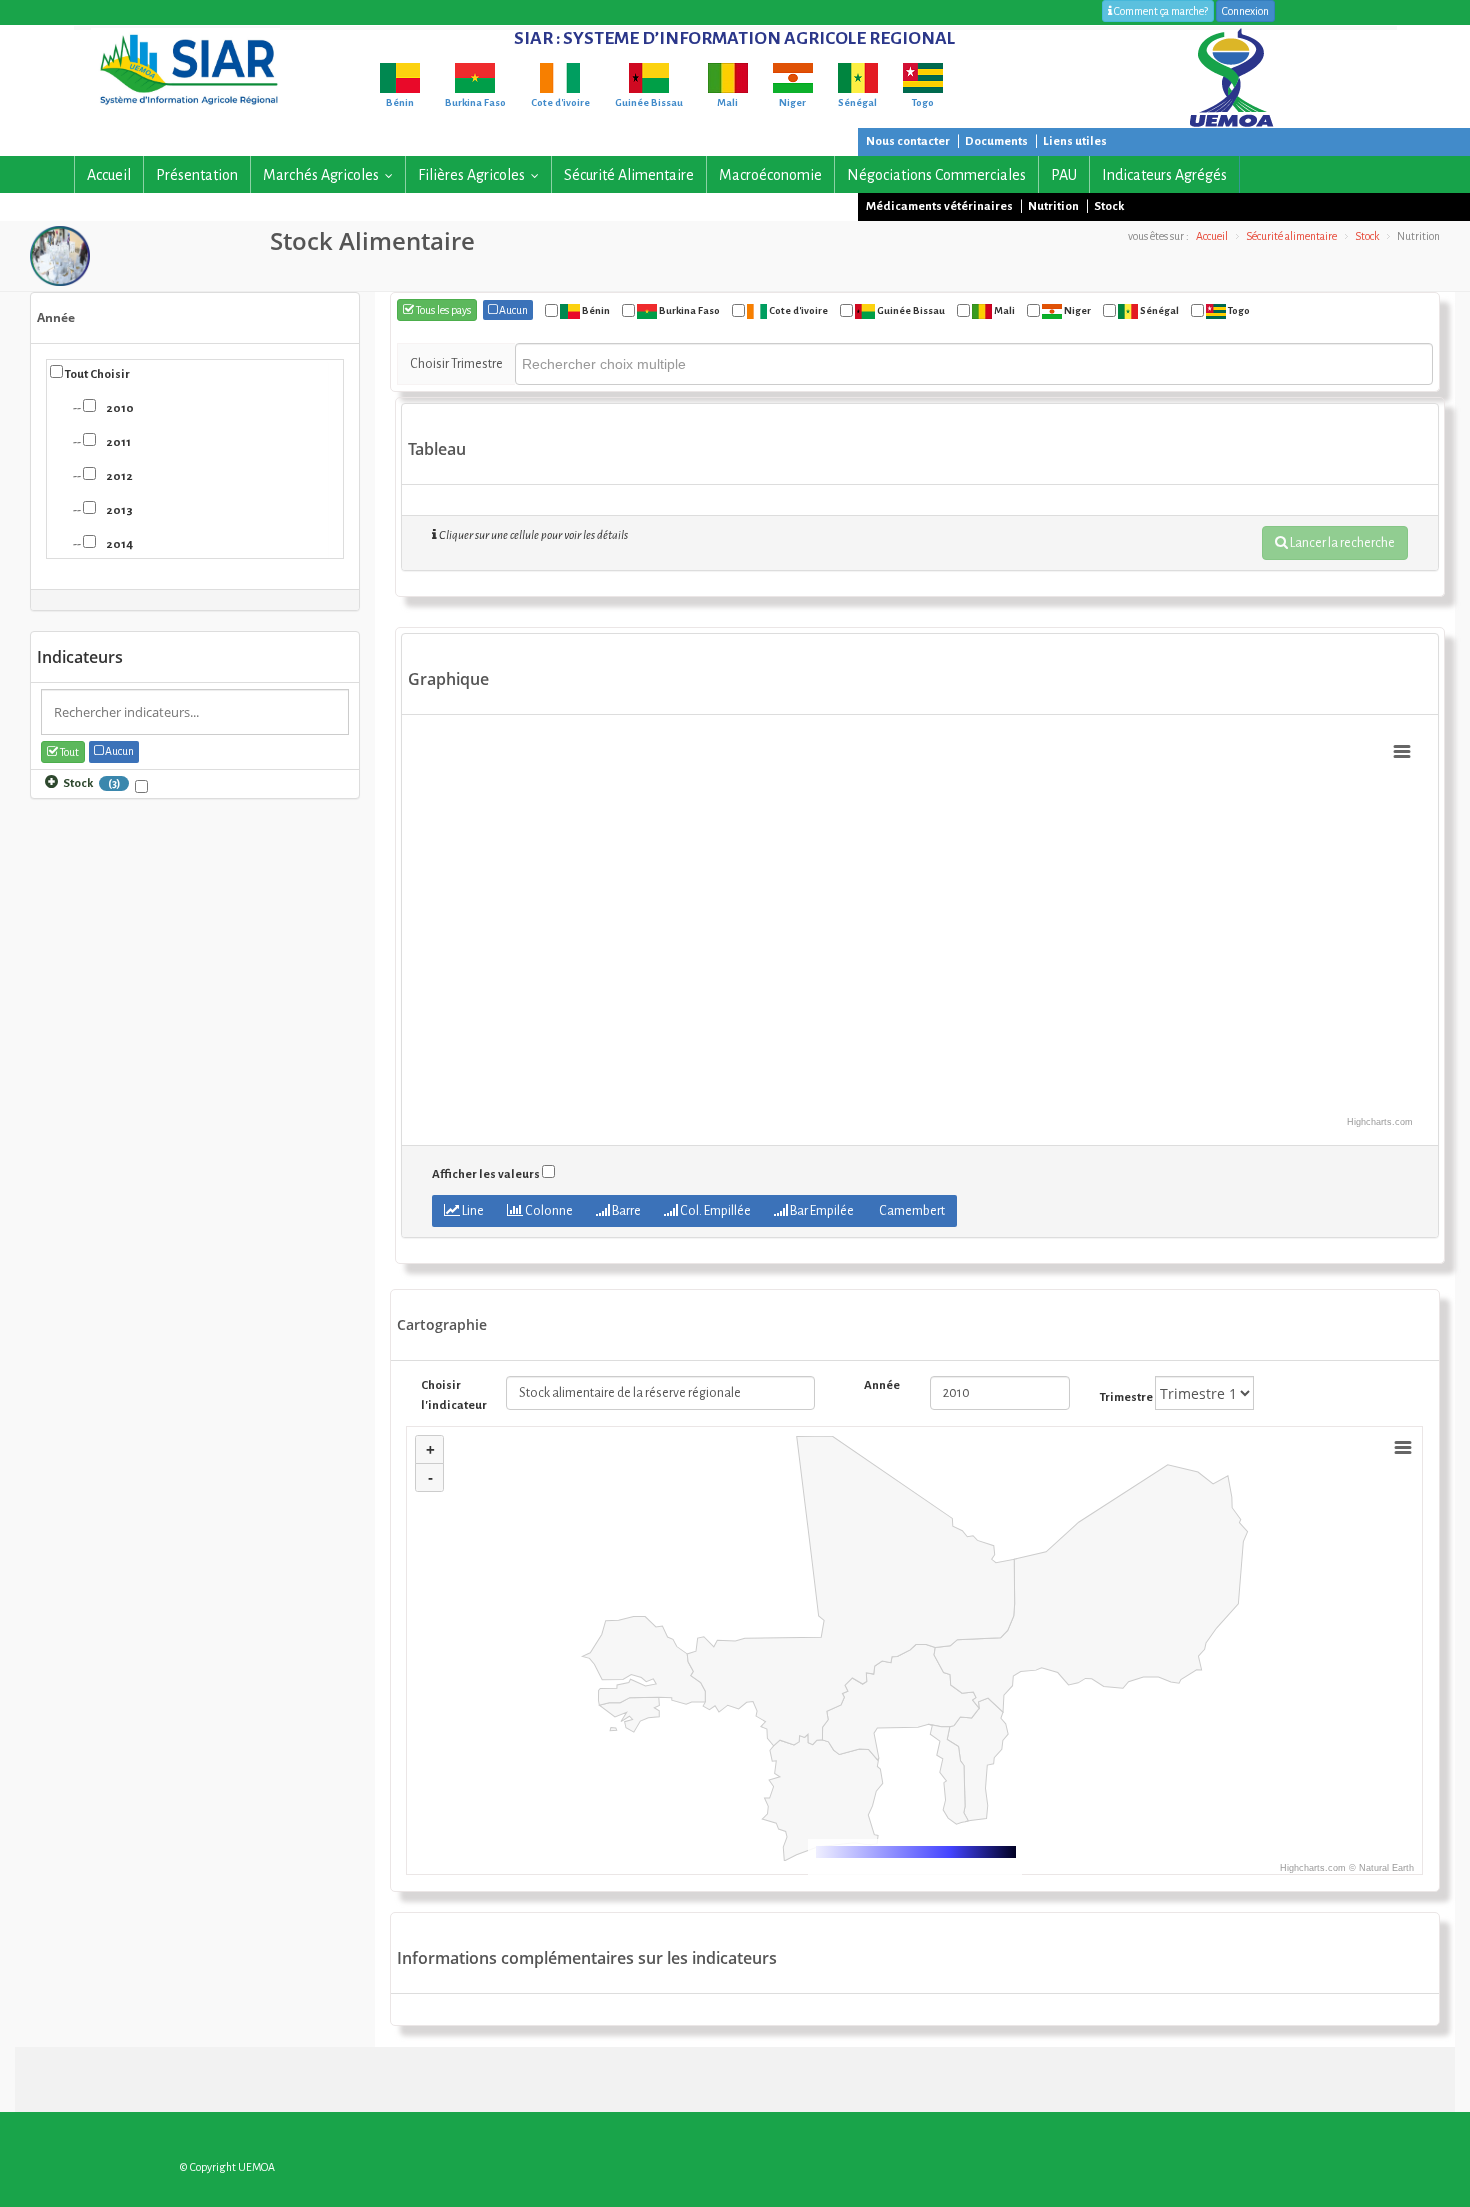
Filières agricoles (483, 175)
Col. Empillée (714, 1211)
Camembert (911, 1211)
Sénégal (1158, 310)
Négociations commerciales (936, 175)
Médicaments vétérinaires (939, 206)
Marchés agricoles (332, 175)
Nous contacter (908, 141)
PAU (1064, 175)
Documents (996, 141)
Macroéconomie (770, 175)
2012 (115, 476)
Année (56, 317)
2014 (115, 544)
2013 (115, 510)
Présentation (197, 175)
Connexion (1245, 11)
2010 (116, 408)
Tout (68, 752)
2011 (114, 442)
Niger (1076, 310)
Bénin (595, 310)
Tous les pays (442, 310)
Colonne (548, 1211)
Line (472, 1211)
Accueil (109, 175)
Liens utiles (1075, 141)
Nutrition (1053, 206)
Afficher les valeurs (486, 1174)
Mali (1003, 310)
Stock (1109, 206)
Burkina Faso (688, 310)
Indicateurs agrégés (1164, 175)
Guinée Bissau (910, 310)
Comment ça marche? (1160, 11)
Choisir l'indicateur (448, 1395)
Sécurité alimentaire (629, 175)
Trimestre (1126, 1397)
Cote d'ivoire (797, 310)
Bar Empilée (821, 1211)
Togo (1238, 310)
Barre (625, 1211)
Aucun (118, 751)
